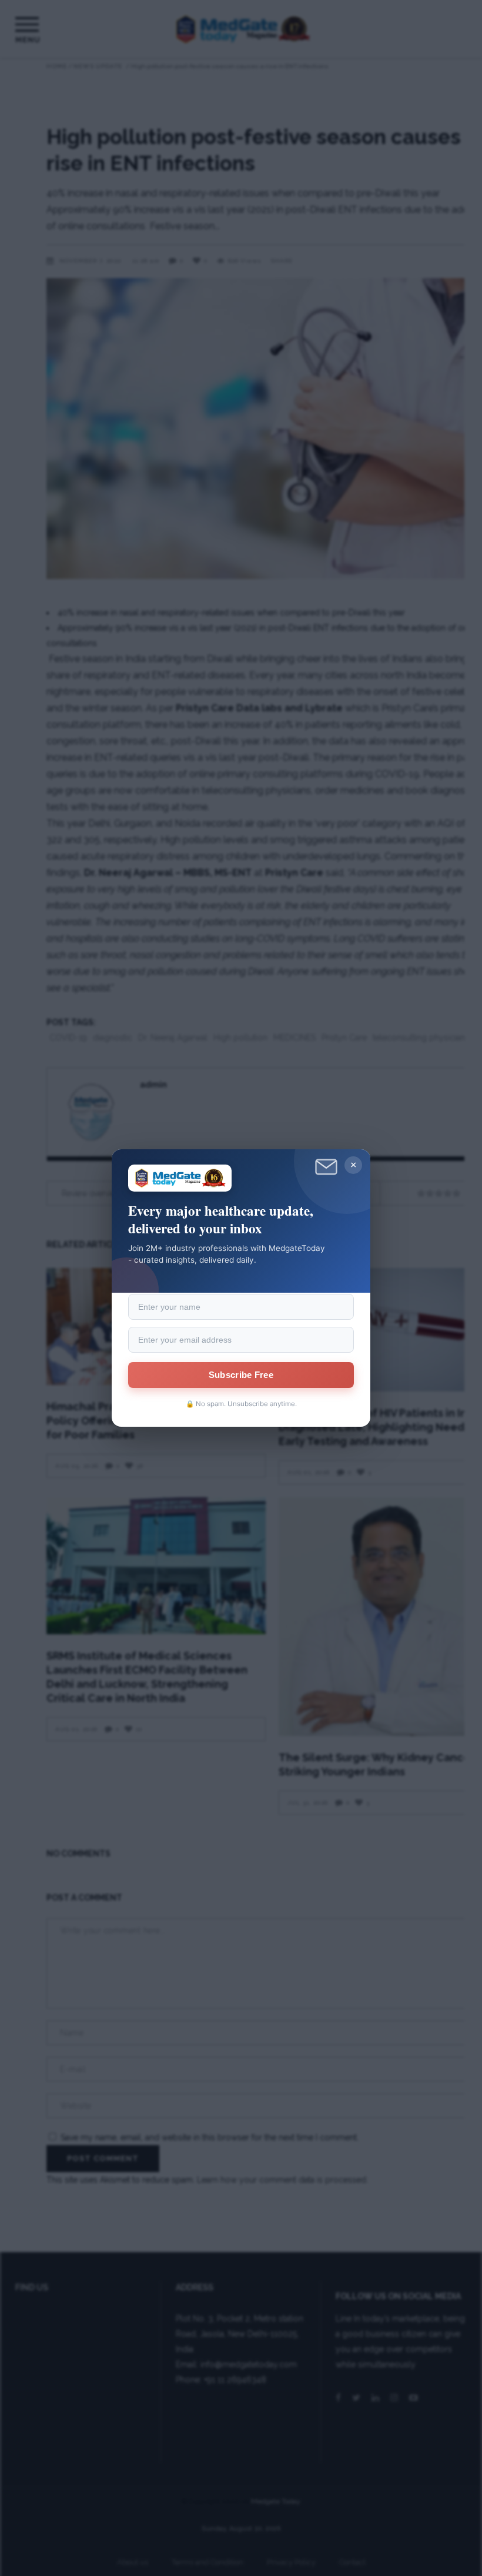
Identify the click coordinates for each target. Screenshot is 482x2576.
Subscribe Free (241, 1375)
